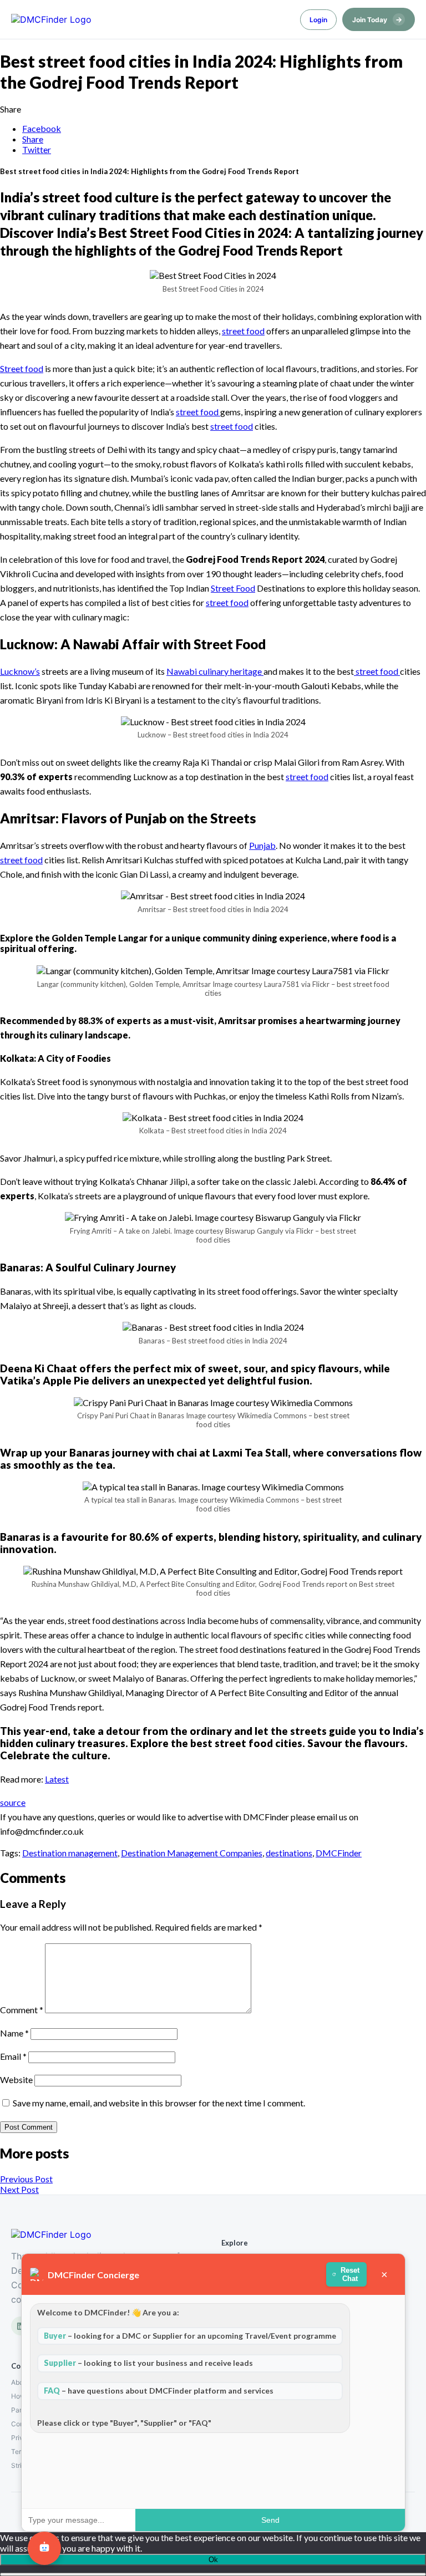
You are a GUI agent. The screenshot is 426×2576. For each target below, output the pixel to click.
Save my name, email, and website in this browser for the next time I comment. (159, 2103)
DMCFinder (339, 1853)
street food (243, 331)
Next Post (19, 2189)
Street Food (233, 588)
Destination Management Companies (192, 1853)
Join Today (377, 19)
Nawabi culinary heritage (215, 671)
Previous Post (26, 2179)
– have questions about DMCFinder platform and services (159, 2391)
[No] (213, 2574)
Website (16, 2079)
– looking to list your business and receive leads (148, 2363)
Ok (213, 2560)
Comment (22, 2010)
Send (270, 2520)
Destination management (70, 1853)
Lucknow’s (20, 671)
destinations (289, 1853)
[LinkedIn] (21, 2326)
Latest (57, 1779)
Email (13, 2056)
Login (318, 20)
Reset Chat (351, 2274)
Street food (22, 368)
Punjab (262, 845)
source (13, 1802)
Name (14, 2033)
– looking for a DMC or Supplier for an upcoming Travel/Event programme (190, 2336)
